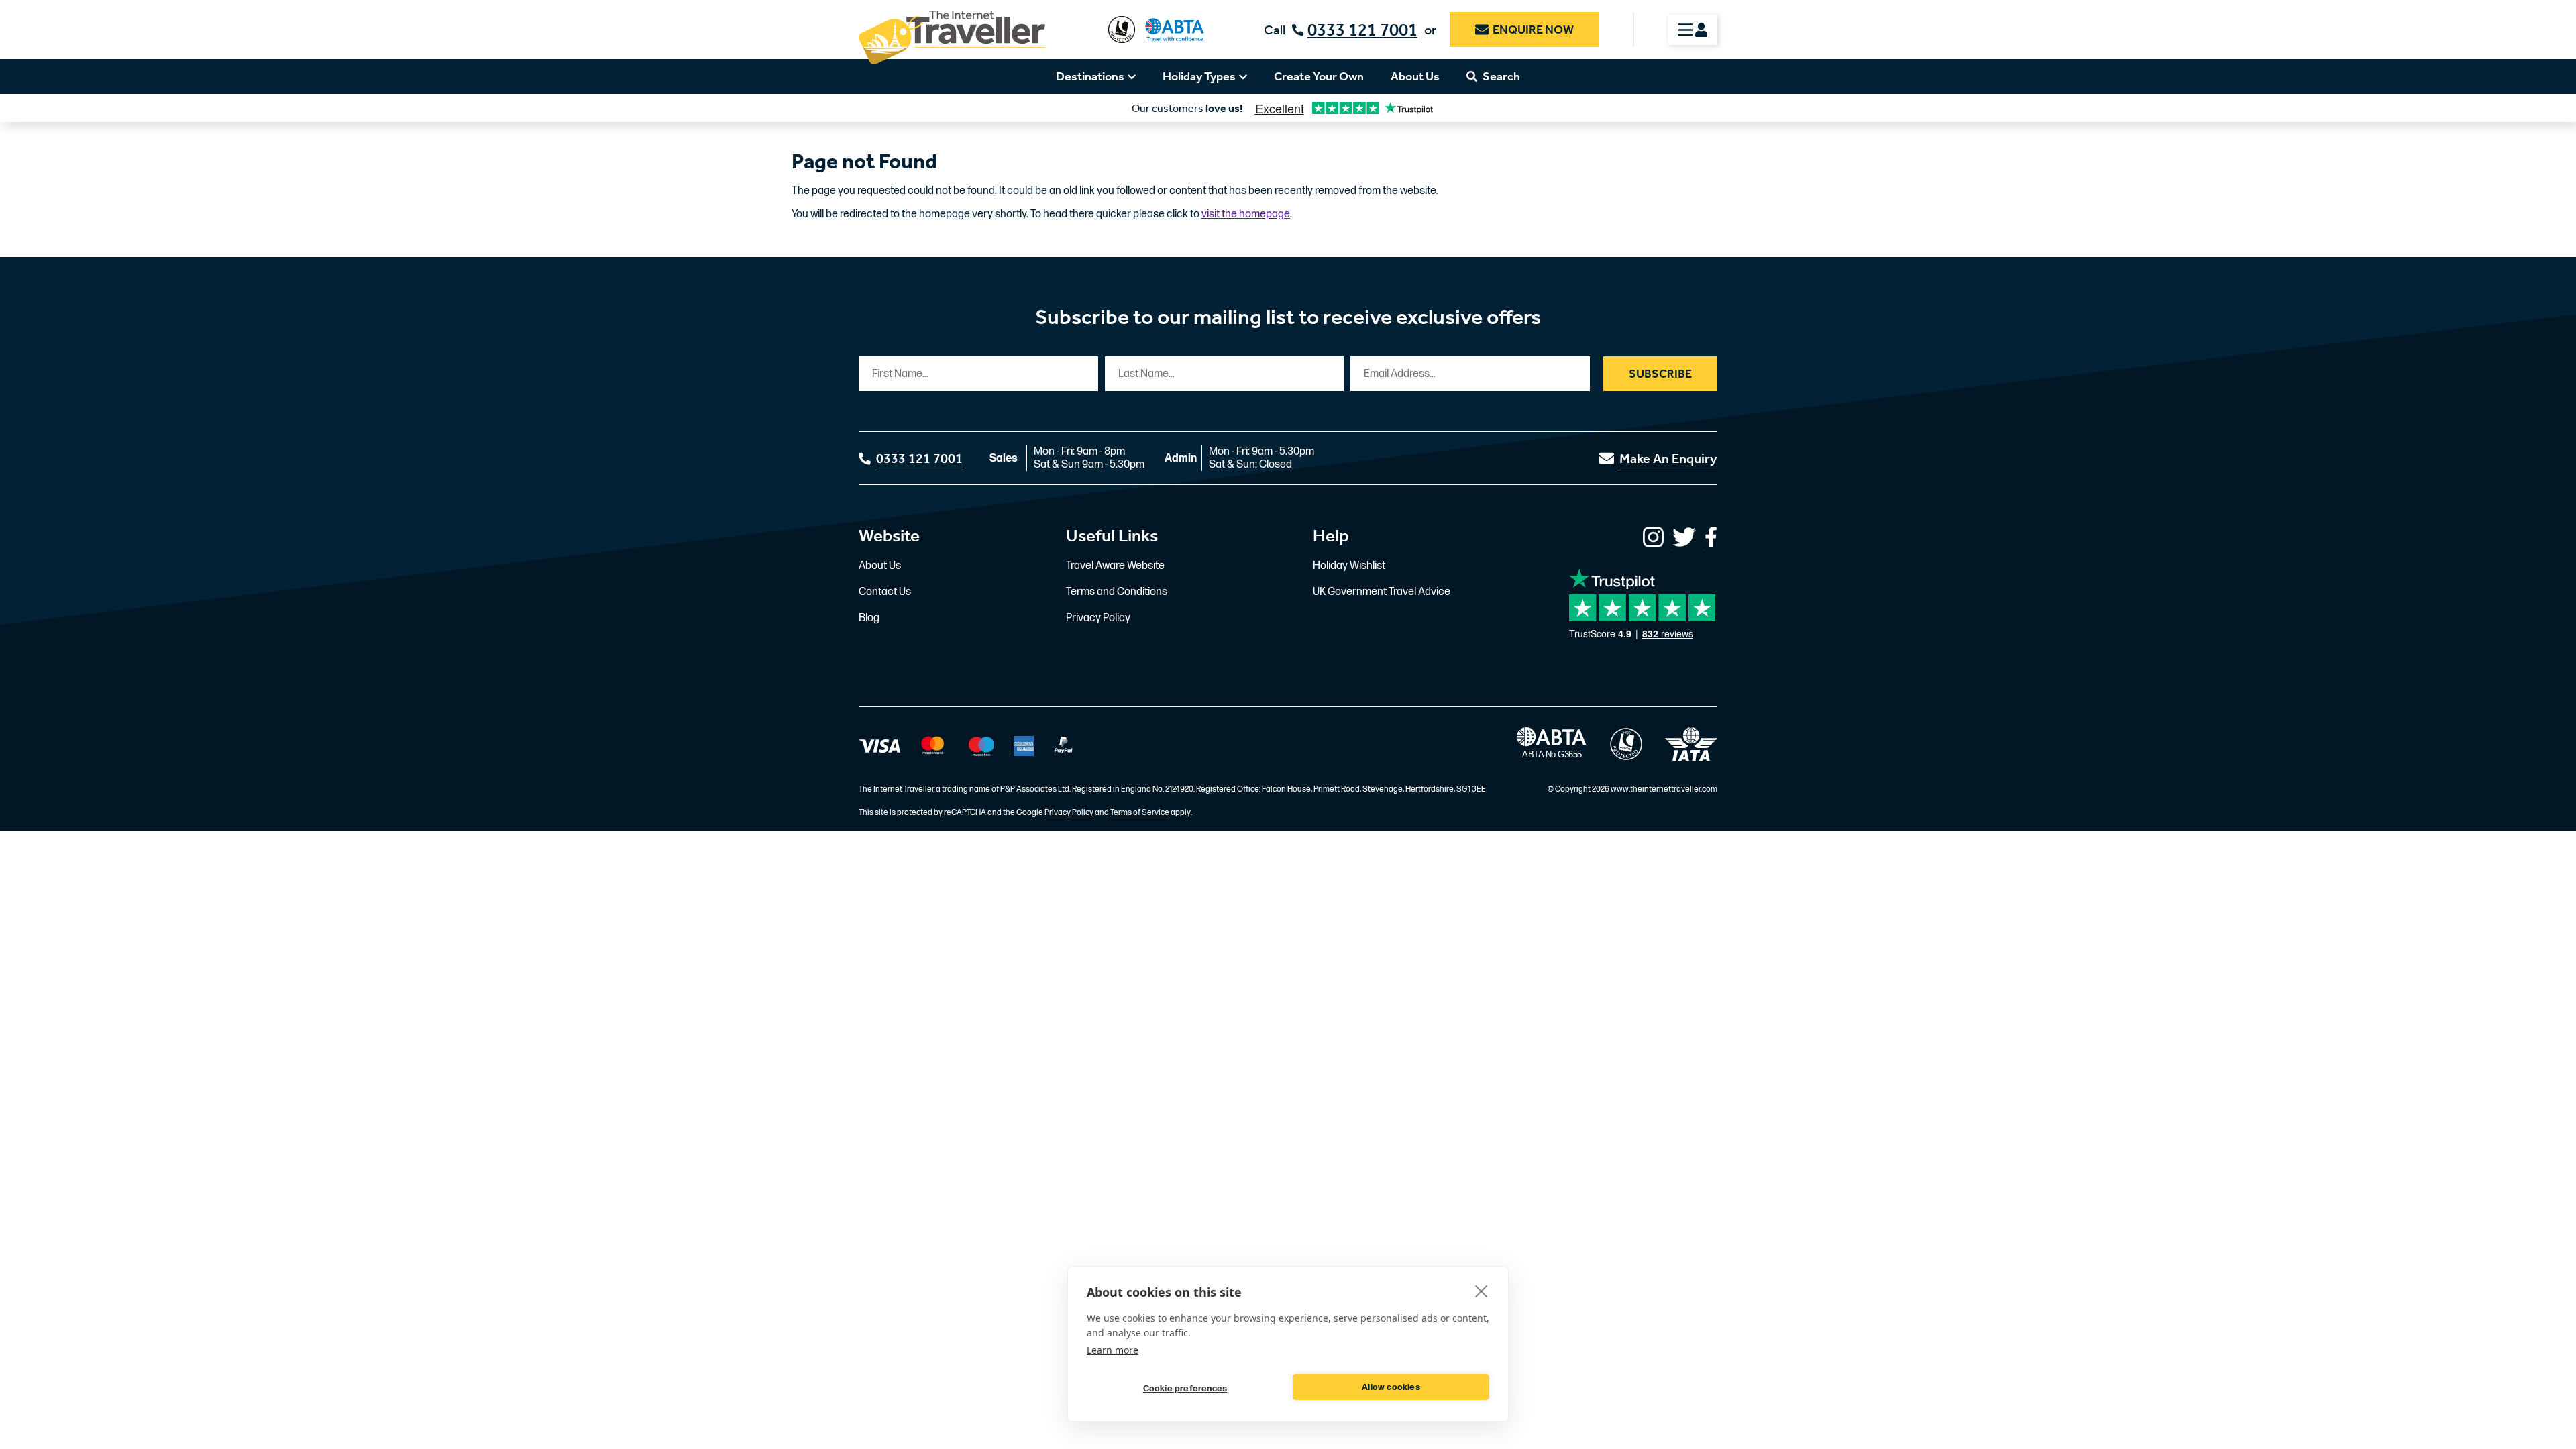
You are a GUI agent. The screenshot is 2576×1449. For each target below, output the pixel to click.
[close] (1482, 1291)
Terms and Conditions (1117, 592)
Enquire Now (1533, 30)
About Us (1415, 76)
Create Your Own (1319, 76)
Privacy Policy (1098, 618)
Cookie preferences (1185, 1389)
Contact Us (885, 592)
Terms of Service (1140, 813)
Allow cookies (1391, 1387)
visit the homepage (1246, 214)
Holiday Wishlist (1349, 566)
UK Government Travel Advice (1382, 592)
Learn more (1113, 1350)
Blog (869, 618)
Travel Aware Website (1115, 566)
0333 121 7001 (1362, 30)
